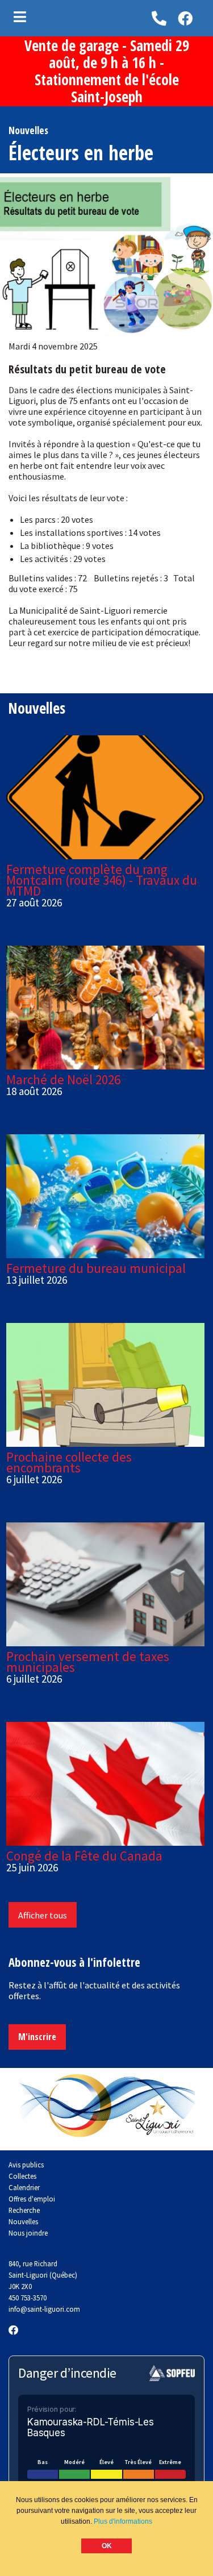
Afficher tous (43, 1915)
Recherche (24, 2210)
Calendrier (24, 2187)
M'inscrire (37, 2037)
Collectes (22, 2176)
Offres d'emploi (32, 2199)
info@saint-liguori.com (44, 2309)
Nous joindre (28, 2233)
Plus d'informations (123, 2521)
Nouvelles (23, 2221)
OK (107, 2546)
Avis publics (26, 2165)
